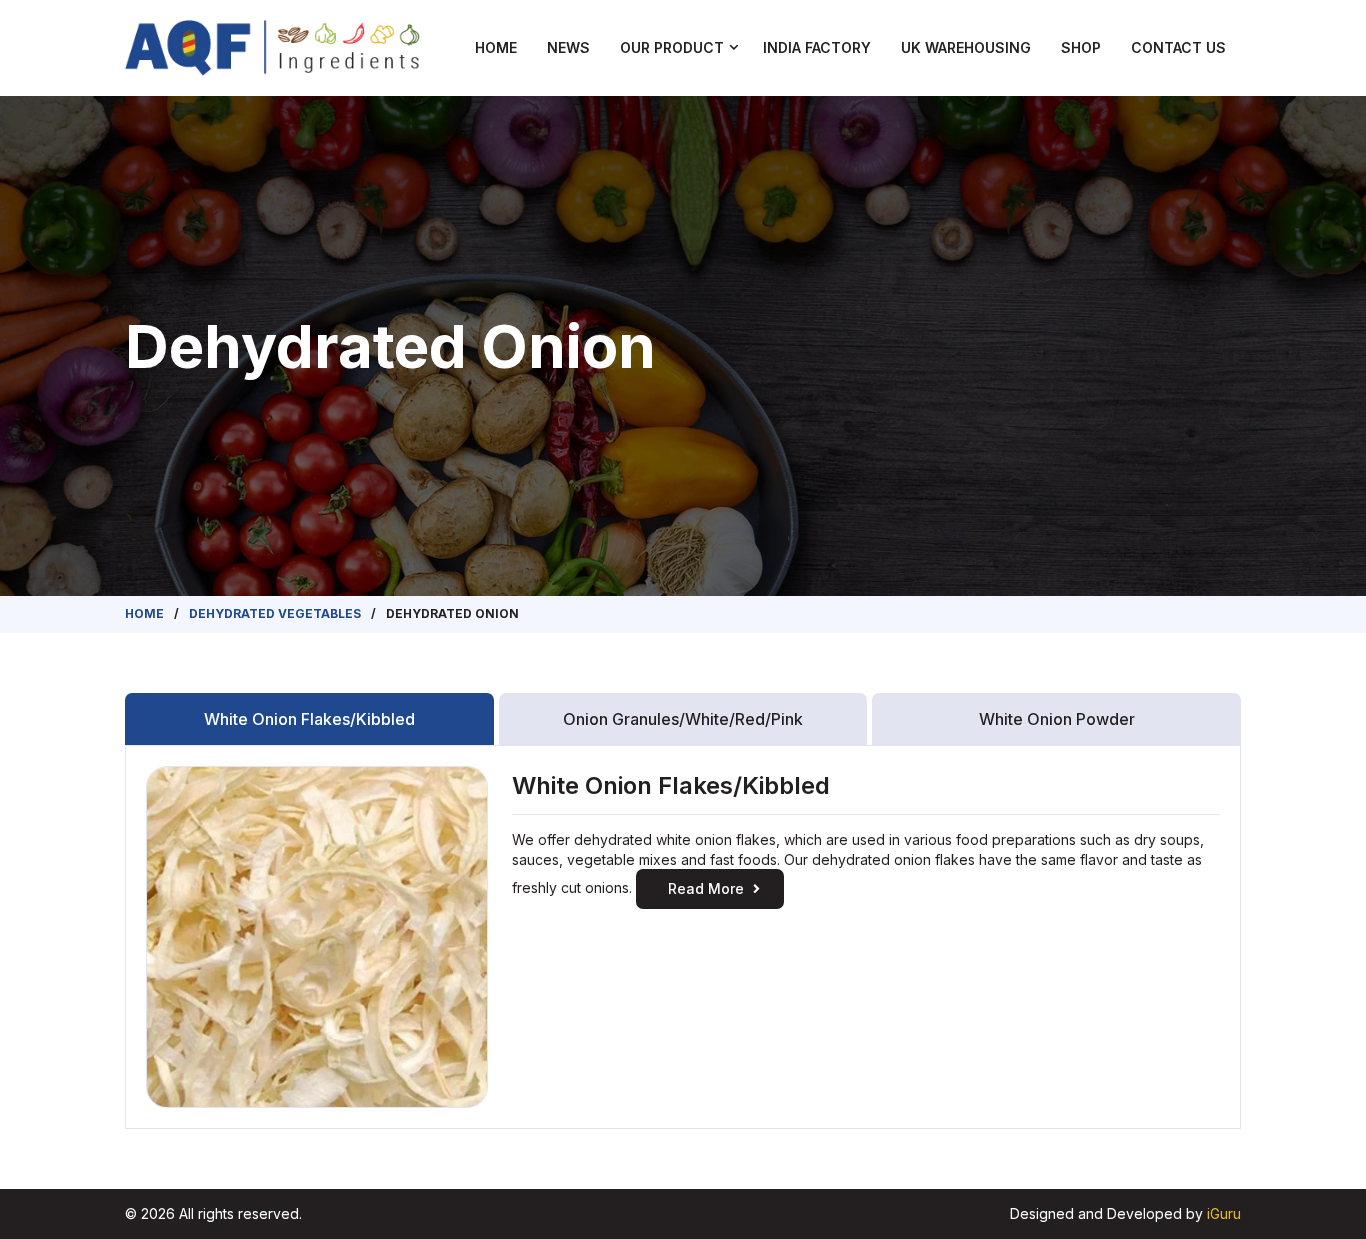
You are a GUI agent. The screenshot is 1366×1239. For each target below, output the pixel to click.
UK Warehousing (966, 47)
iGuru (1224, 1213)
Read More (706, 888)
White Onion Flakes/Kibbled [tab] (309, 719)
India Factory (817, 47)
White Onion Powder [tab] (1057, 719)
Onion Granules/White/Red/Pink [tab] (683, 719)
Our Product (672, 47)
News (568, 47)
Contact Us (1178, 47)
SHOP (1081, 47)
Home (496, 47)
